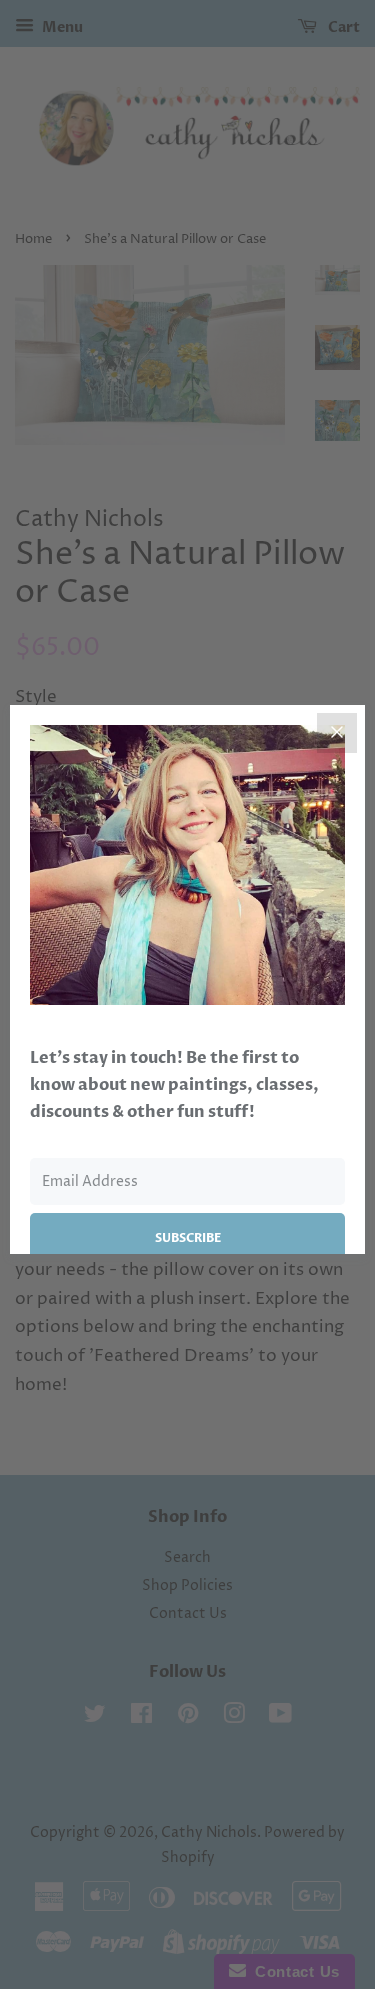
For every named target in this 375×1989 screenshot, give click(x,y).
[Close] (337, 733)
